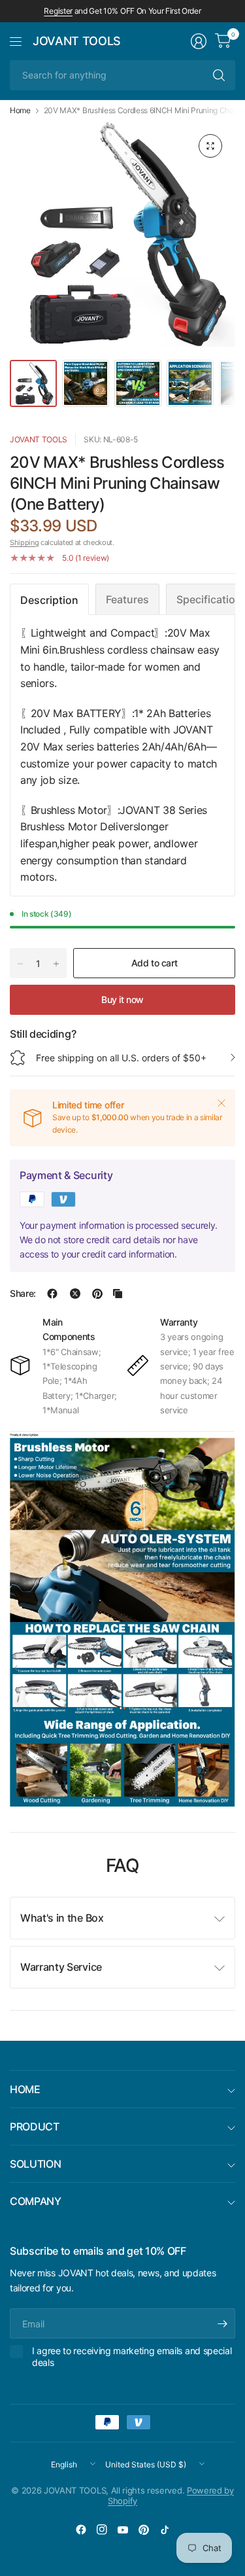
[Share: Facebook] (52, 1294)
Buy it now (122, 999)
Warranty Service (61, 1967)
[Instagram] (102, 2530)
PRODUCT (35, 2126)
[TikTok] (165, 2530)
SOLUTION (35, 2164)
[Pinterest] (144, 2530)
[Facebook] (81, 2530)
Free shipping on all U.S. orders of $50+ (121, 1058)
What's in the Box (62, 1918)
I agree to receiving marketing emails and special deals (132, 2356)
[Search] (219, 75)
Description (49, 600)
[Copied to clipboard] (118, 1294)
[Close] (221, 1103)
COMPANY (36, 2201)
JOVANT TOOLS (77, 41)
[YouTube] (123, 2530)
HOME (25, 2089)
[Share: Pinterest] (97, 1294)
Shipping (24, 542)
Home (20, 111)
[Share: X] (75, 1294)
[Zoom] (210, 146)
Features (127, 599)
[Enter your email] (222, 2323)
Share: (23, 1294)
